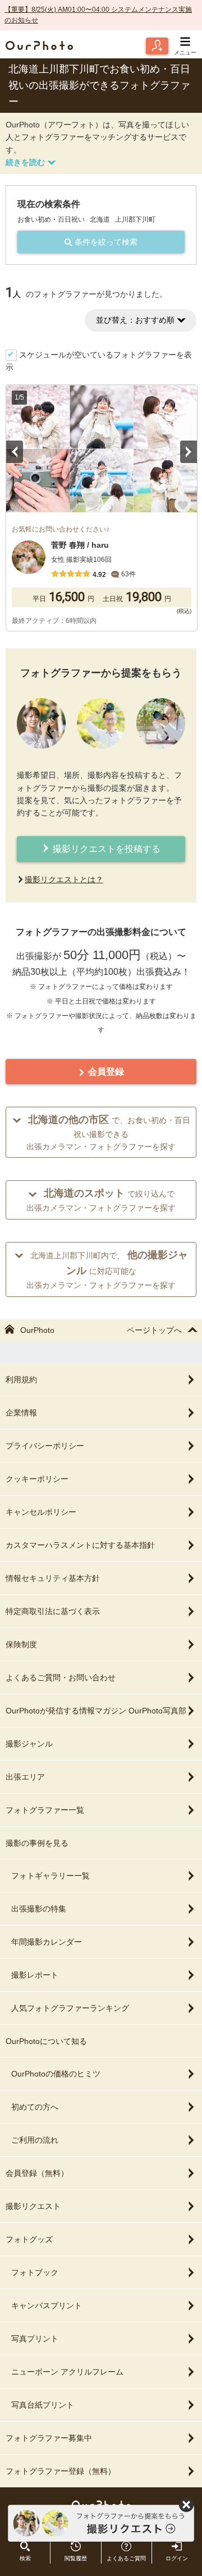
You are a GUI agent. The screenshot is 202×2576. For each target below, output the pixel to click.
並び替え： (135, 320)
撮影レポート (35, 1975)
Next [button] (189, 452)
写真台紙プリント (43, 2405)
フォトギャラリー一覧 (50, 1876)
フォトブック (35, 2272)
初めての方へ (35, 2107)
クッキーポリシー (37, 1479)
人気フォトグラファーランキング (70, 2008)
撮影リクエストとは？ (64, 879)
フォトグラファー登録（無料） (61, 2471)
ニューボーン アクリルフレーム (67, 2372)
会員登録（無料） (37, 2173)
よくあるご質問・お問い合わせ (61, 1677)
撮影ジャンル (29, 1744)
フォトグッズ (29, 2239)
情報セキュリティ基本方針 (53, 1578)
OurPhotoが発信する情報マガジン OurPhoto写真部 (96, 1711)
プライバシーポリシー (45, 1446)
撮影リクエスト (33, 2206)
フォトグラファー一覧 (45, 1810)
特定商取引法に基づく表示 (53, 1611)
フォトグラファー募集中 (49, 2438)
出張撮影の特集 (39, 1909)
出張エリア (25, 1777)
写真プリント (35, 2339)
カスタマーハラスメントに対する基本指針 (80, 1545)
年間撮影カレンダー (47, 1942)
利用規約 (21, 1379)
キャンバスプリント (47, 2305)
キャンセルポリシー (41, 1512)
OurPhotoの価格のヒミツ (56, 2074)
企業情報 (21, 1413)
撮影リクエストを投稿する (105, 849)
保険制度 (21, 1644)
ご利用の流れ (35, 2140)
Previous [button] (15, 452)
